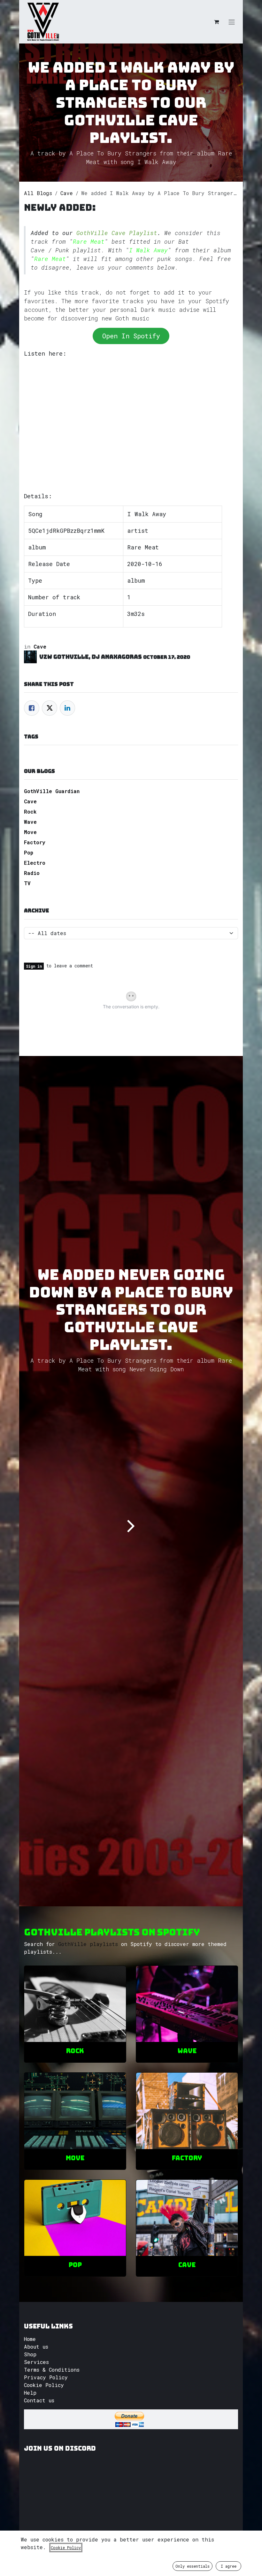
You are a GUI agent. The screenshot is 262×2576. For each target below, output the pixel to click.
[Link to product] (75, 2004)
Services (36, 2362)
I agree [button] (229, 2566)
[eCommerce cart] (216, 22)
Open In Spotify (131, 336)
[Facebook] (32, 708)
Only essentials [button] (193, 2566)
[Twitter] (50, 708)
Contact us (39, 2400)
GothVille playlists (88, 1944)
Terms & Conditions (52, 2370)
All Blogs (38, 193)
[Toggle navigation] (232, 22)
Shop (30, 2354)
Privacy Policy (46, 2377)
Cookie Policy (44, 2385)
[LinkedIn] (67, 708)
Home (30, 2339)
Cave (67, 193)
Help (30, 2393)
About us (36, 2347)
